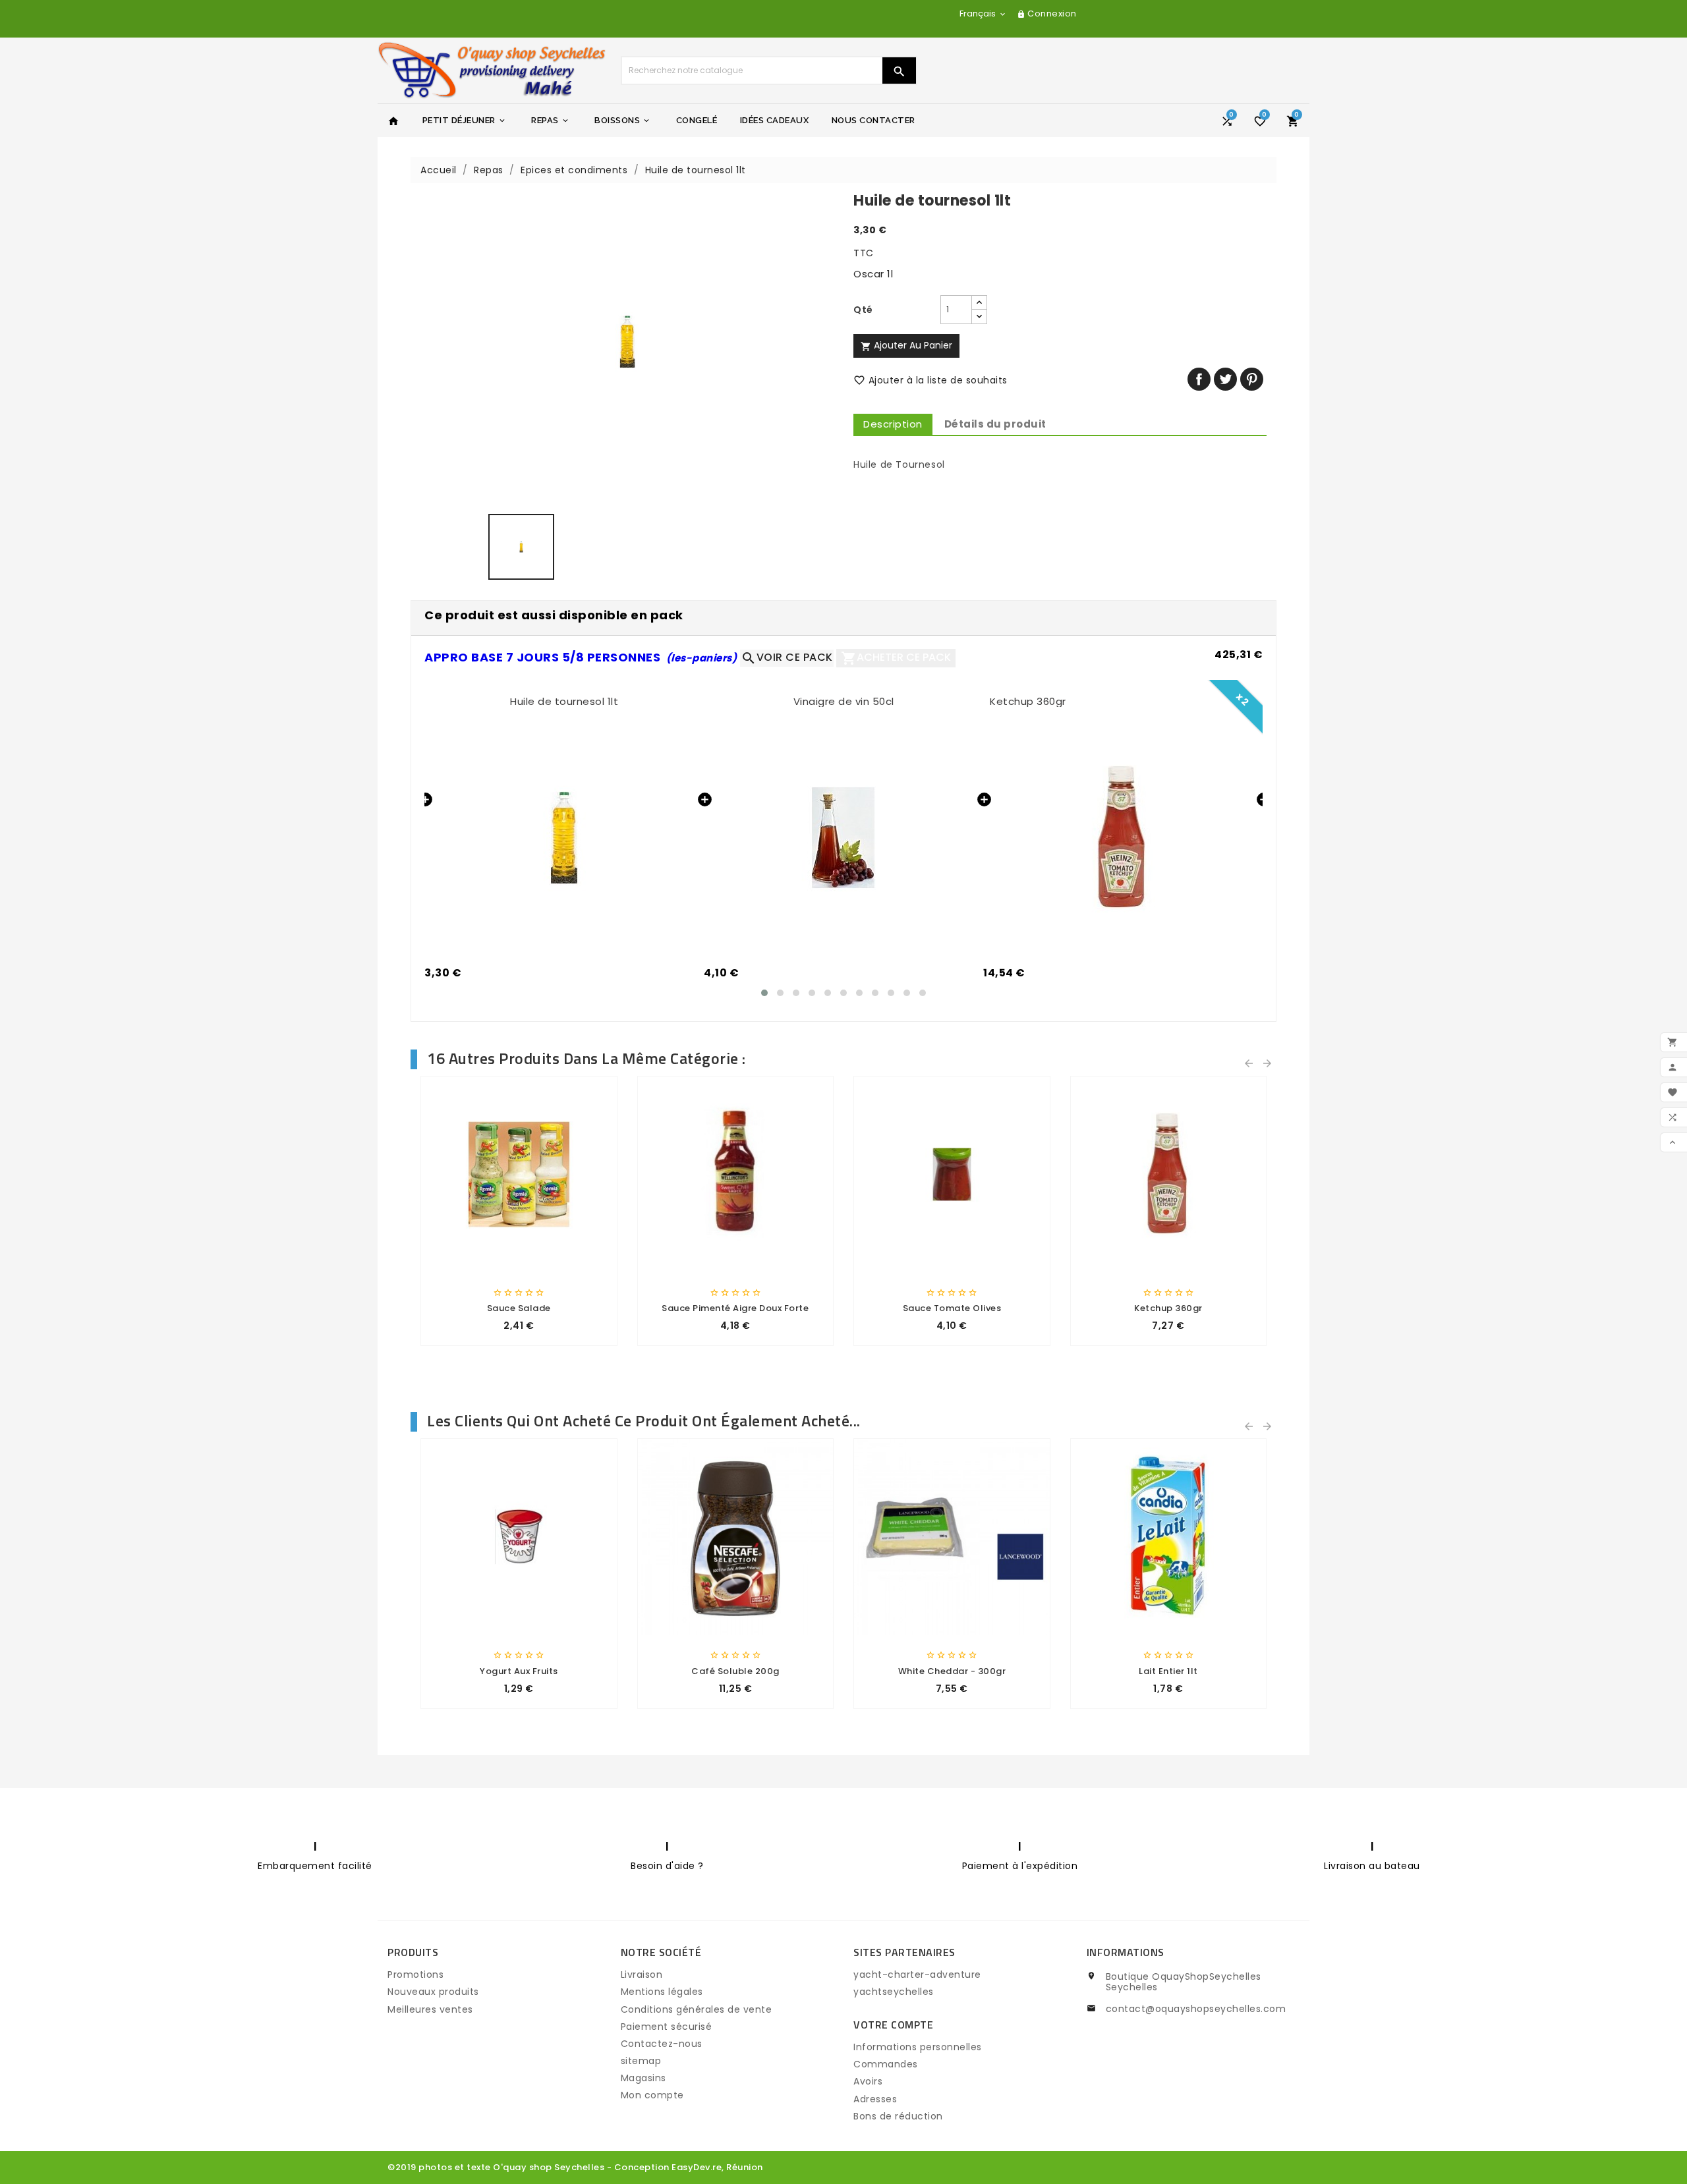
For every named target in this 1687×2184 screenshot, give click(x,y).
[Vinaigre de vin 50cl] (843, 838)
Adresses (875, 2099)
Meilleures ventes (430, 2009)
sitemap (641, 2061)
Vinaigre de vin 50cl (844, 701)
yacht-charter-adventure (917, 1974)
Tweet (1225, 379)
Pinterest (1252, 379)
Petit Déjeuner (465, 120)
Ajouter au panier (906, 345)
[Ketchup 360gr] (1123, 838)
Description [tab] (893, 424)
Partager (1199, 379)
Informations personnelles (918, 2047)
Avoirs (868, 2081)
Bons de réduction (898, 2116)
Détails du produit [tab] (995, 424)
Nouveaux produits (433, 1992)
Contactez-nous (662, 2044)
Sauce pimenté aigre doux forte (735, 1308)
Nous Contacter (873, 120)
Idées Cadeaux (775, 120)
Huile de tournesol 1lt (564, 701)
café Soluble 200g (735, 1671)
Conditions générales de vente (697, 2009)
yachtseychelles (894, 1992)
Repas (551, 120)
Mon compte (652, 2095)
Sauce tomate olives (952, 1308)
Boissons (623, 120)
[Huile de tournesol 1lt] (564, 838)
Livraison (642, 1974)
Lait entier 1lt (1168, 1671)
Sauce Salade (519, 1308)
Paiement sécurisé (667, 2027)
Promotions (415, 1974)
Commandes (886, 2064)
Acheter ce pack (896, 658)
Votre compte (893, 2025)
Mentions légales (662, 1992)
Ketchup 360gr (1028, 701)
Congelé (697, 120)
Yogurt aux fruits (519, 1671)
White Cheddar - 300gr (952, 1671)
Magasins (643, 2078)
